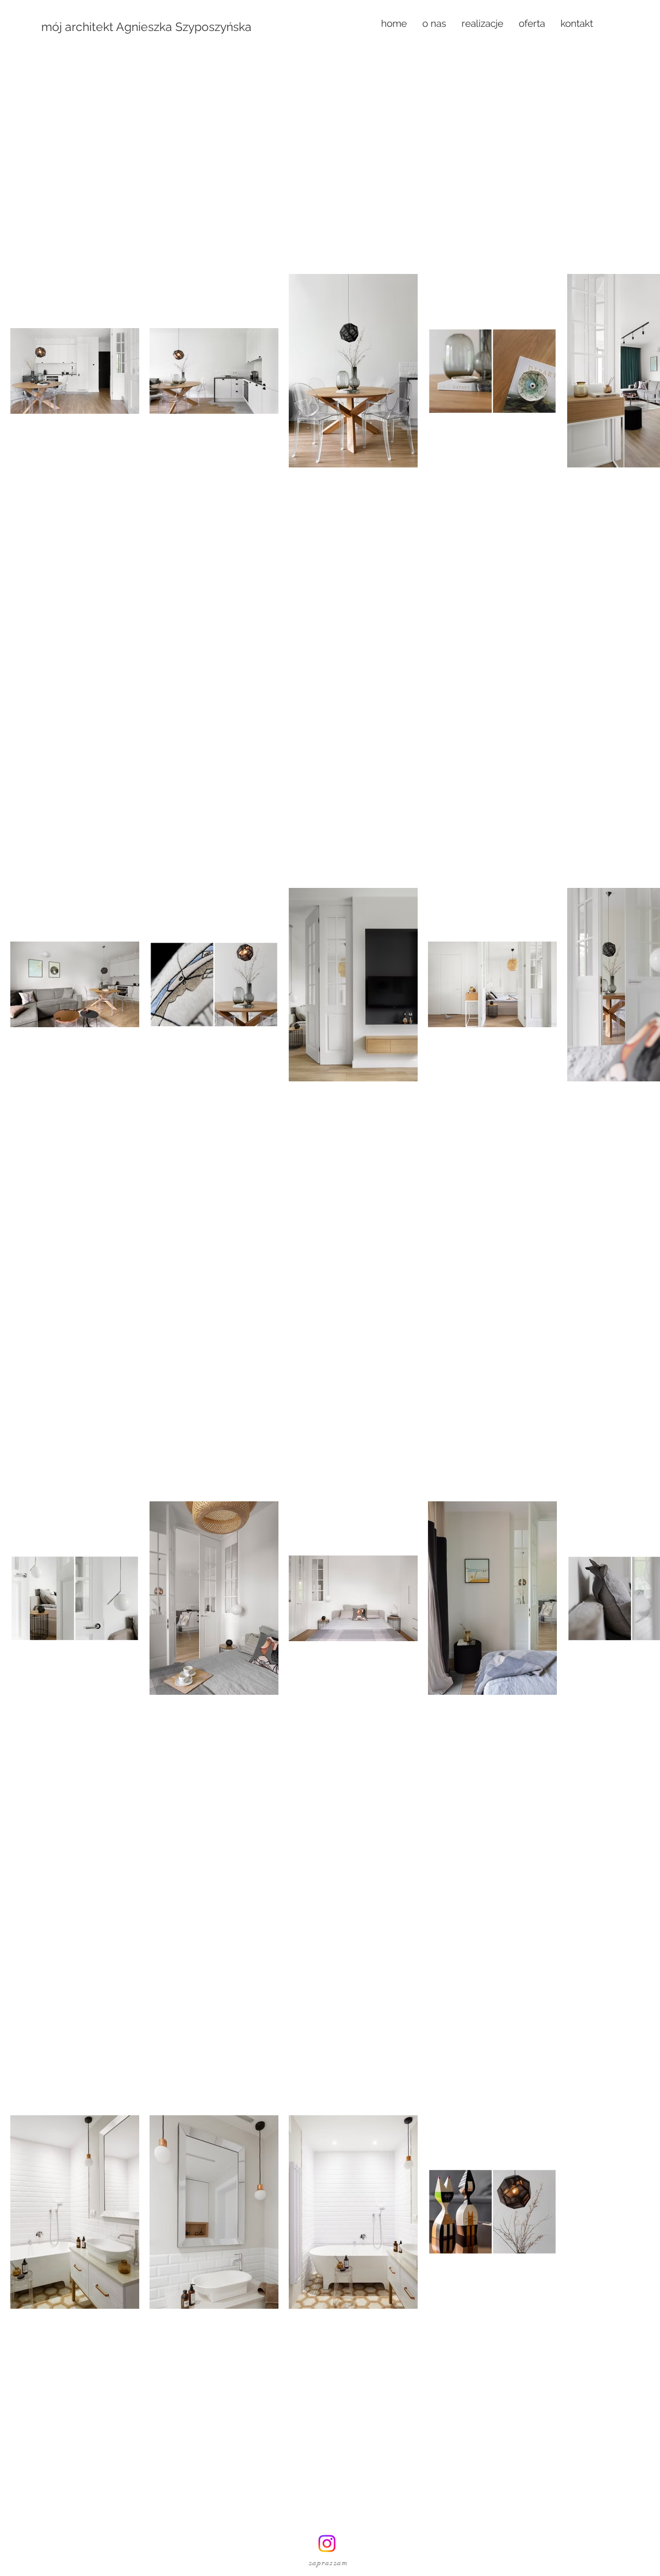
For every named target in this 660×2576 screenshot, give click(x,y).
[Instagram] (327, 2543)
